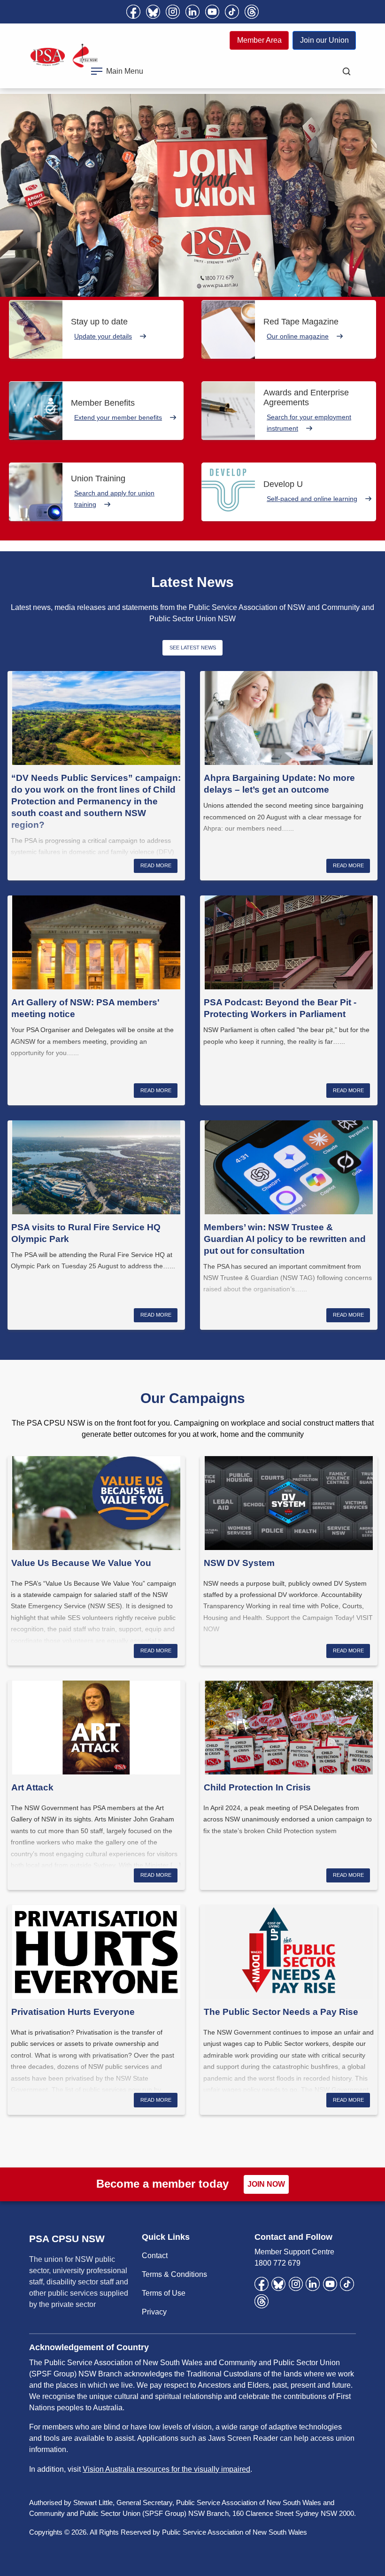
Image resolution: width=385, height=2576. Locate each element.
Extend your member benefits (118, 417)
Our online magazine (298, 336)
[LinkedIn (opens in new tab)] (192, 12)
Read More (156, 865)
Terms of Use (164, 2293)
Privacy (154, 2312)
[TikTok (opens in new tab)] (232, 12)
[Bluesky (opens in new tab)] (153, 12)
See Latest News (193, 648)
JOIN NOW (266, 2184)
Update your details (103, 336)
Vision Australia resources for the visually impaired (166, 2469)
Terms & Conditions (174, 2274)
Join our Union (324, 40)
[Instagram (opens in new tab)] (173, 12)
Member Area (259, 40)
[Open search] (346, 71)
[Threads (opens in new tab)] (252, 12)
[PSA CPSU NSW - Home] (64, 56)
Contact (155, 2256)
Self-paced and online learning (312, 499)
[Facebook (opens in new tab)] (133, 12)
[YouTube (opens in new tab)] (212, 12)
